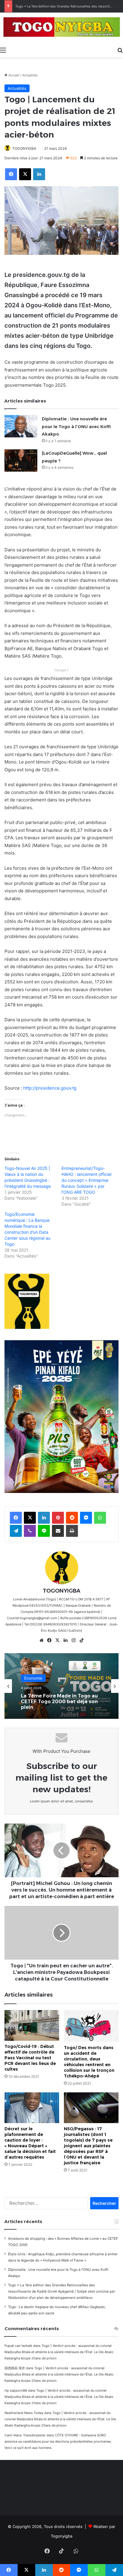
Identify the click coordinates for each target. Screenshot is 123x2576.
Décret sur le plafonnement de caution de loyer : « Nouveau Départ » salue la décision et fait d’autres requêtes (30, 2143)
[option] (61, 1686)
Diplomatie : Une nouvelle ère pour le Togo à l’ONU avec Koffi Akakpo (76, 426)
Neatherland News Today (24, 2413)
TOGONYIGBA (24, 148)
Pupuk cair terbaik (18, 2346)
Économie (33, 1678)
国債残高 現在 (15, 2368)
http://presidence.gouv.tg (50, 1088)
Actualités (30, 75)
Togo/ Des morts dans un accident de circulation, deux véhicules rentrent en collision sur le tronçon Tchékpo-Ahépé (89, 2062)
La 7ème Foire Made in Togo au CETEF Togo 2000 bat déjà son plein (59, 1701)
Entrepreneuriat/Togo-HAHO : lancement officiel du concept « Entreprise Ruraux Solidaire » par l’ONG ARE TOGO (86, 1180)
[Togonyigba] (61, 28)
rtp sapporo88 (16, 2390)
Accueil (13, 75)
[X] (58, 1640)
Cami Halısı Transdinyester (25, 2435)
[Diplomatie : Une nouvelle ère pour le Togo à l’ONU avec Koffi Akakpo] (21, 426)
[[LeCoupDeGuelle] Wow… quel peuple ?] (21, 461)
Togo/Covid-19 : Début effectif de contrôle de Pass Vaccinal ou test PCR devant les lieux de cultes (30, 2058)
